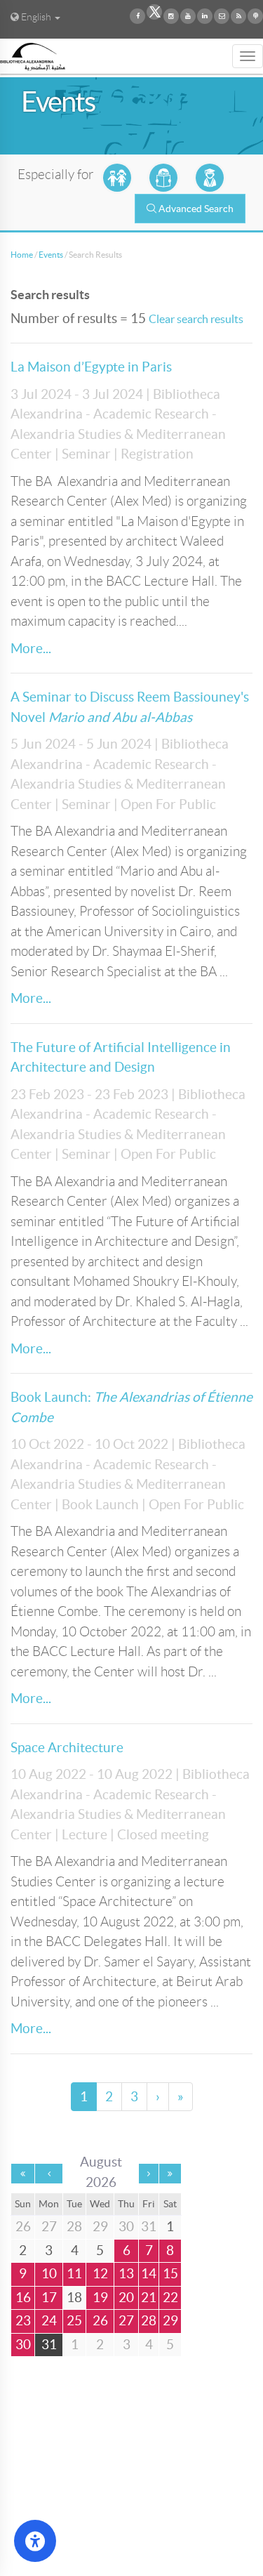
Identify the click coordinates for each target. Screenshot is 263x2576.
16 (23, 2298)
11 (74, 2274)
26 (100, 2321)
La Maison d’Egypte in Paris (91, 367)
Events (51, 255)
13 (126, 2274)
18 (74, 2298)
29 (170, 2321)
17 (49, 2298)
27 (126, 2321)
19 (100, 2298)
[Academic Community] (210, 178)
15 (170, 2274)
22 (170, 2298)
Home (22, 255)
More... (31, 649)
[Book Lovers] (163, 178)
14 (149, 2274)
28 (149, 2321)
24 (49, 2321)
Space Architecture (67, 1748)
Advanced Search (196, 209)
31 (49, 2345)
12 (100, 2274)
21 (149, 2298)
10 (49, 2274)
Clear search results (196, 319)
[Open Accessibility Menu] (35, 2541)
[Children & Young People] (117, 178)
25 (74, 2321)
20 (126, 2298)
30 (23, 2345)
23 (23, 2321)
